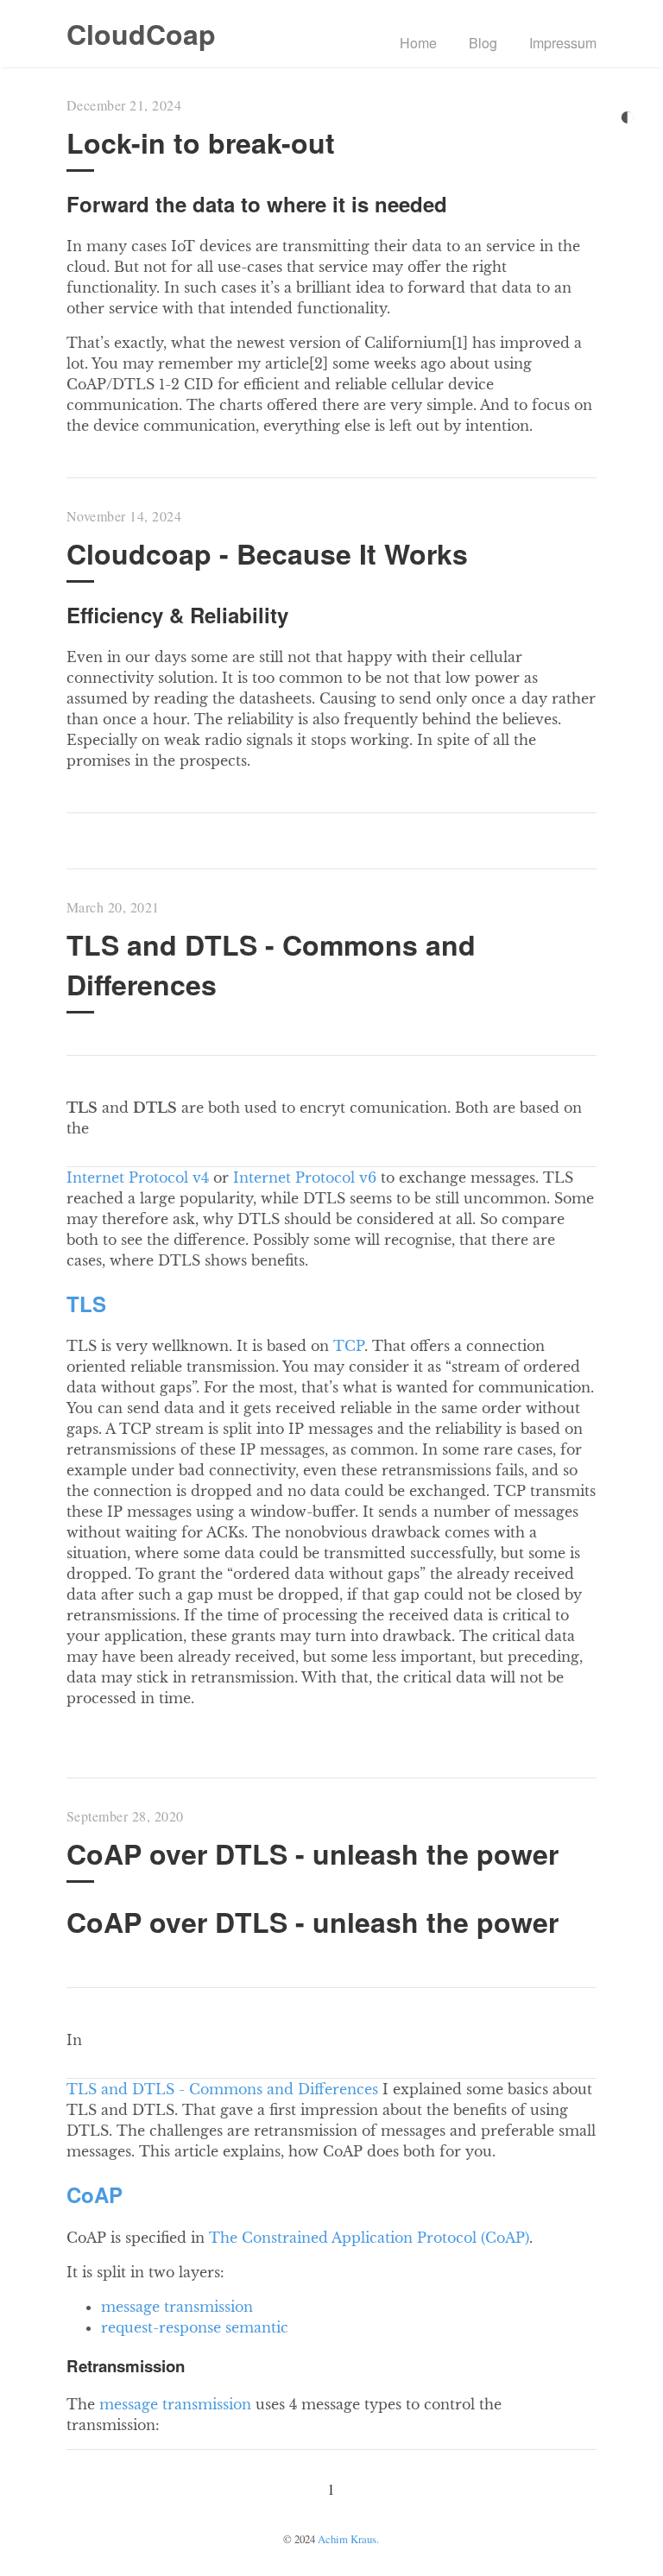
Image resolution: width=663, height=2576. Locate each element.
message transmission (177, 2307)
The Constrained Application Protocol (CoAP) (369, 2238)
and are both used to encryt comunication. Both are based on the (324, 1118)
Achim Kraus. (348, 2539)
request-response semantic (195, 2327)
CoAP (95, 2194)
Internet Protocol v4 (138, 1178)
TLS (86, 1304)
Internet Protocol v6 (305, 1178)
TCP (349, 1346)
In (74, 2040)
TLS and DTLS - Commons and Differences (222, 2089)
